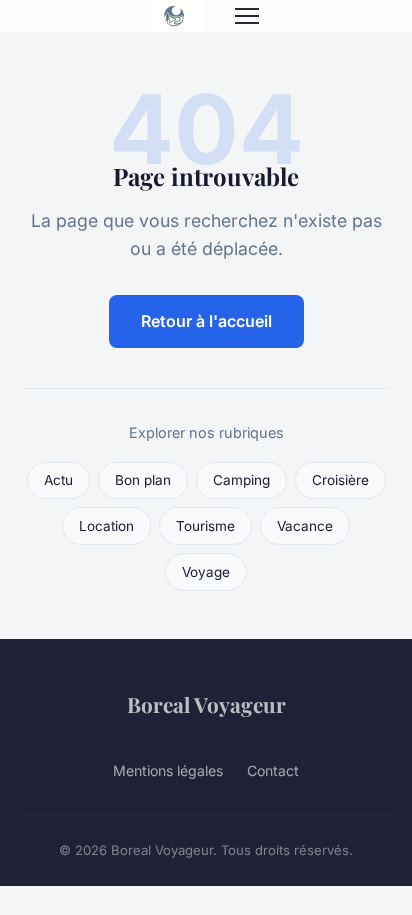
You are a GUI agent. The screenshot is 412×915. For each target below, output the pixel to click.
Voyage (206, 572)
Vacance (305, 526)
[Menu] (247, 16)
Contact (273, 770)
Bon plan (143, 480)
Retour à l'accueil (206, 321)
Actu (58, 480)
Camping (241, 480)
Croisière (340, 480)
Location (106, 526)
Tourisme (205, 526)
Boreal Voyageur (206, 704)
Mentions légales (168, 770)
